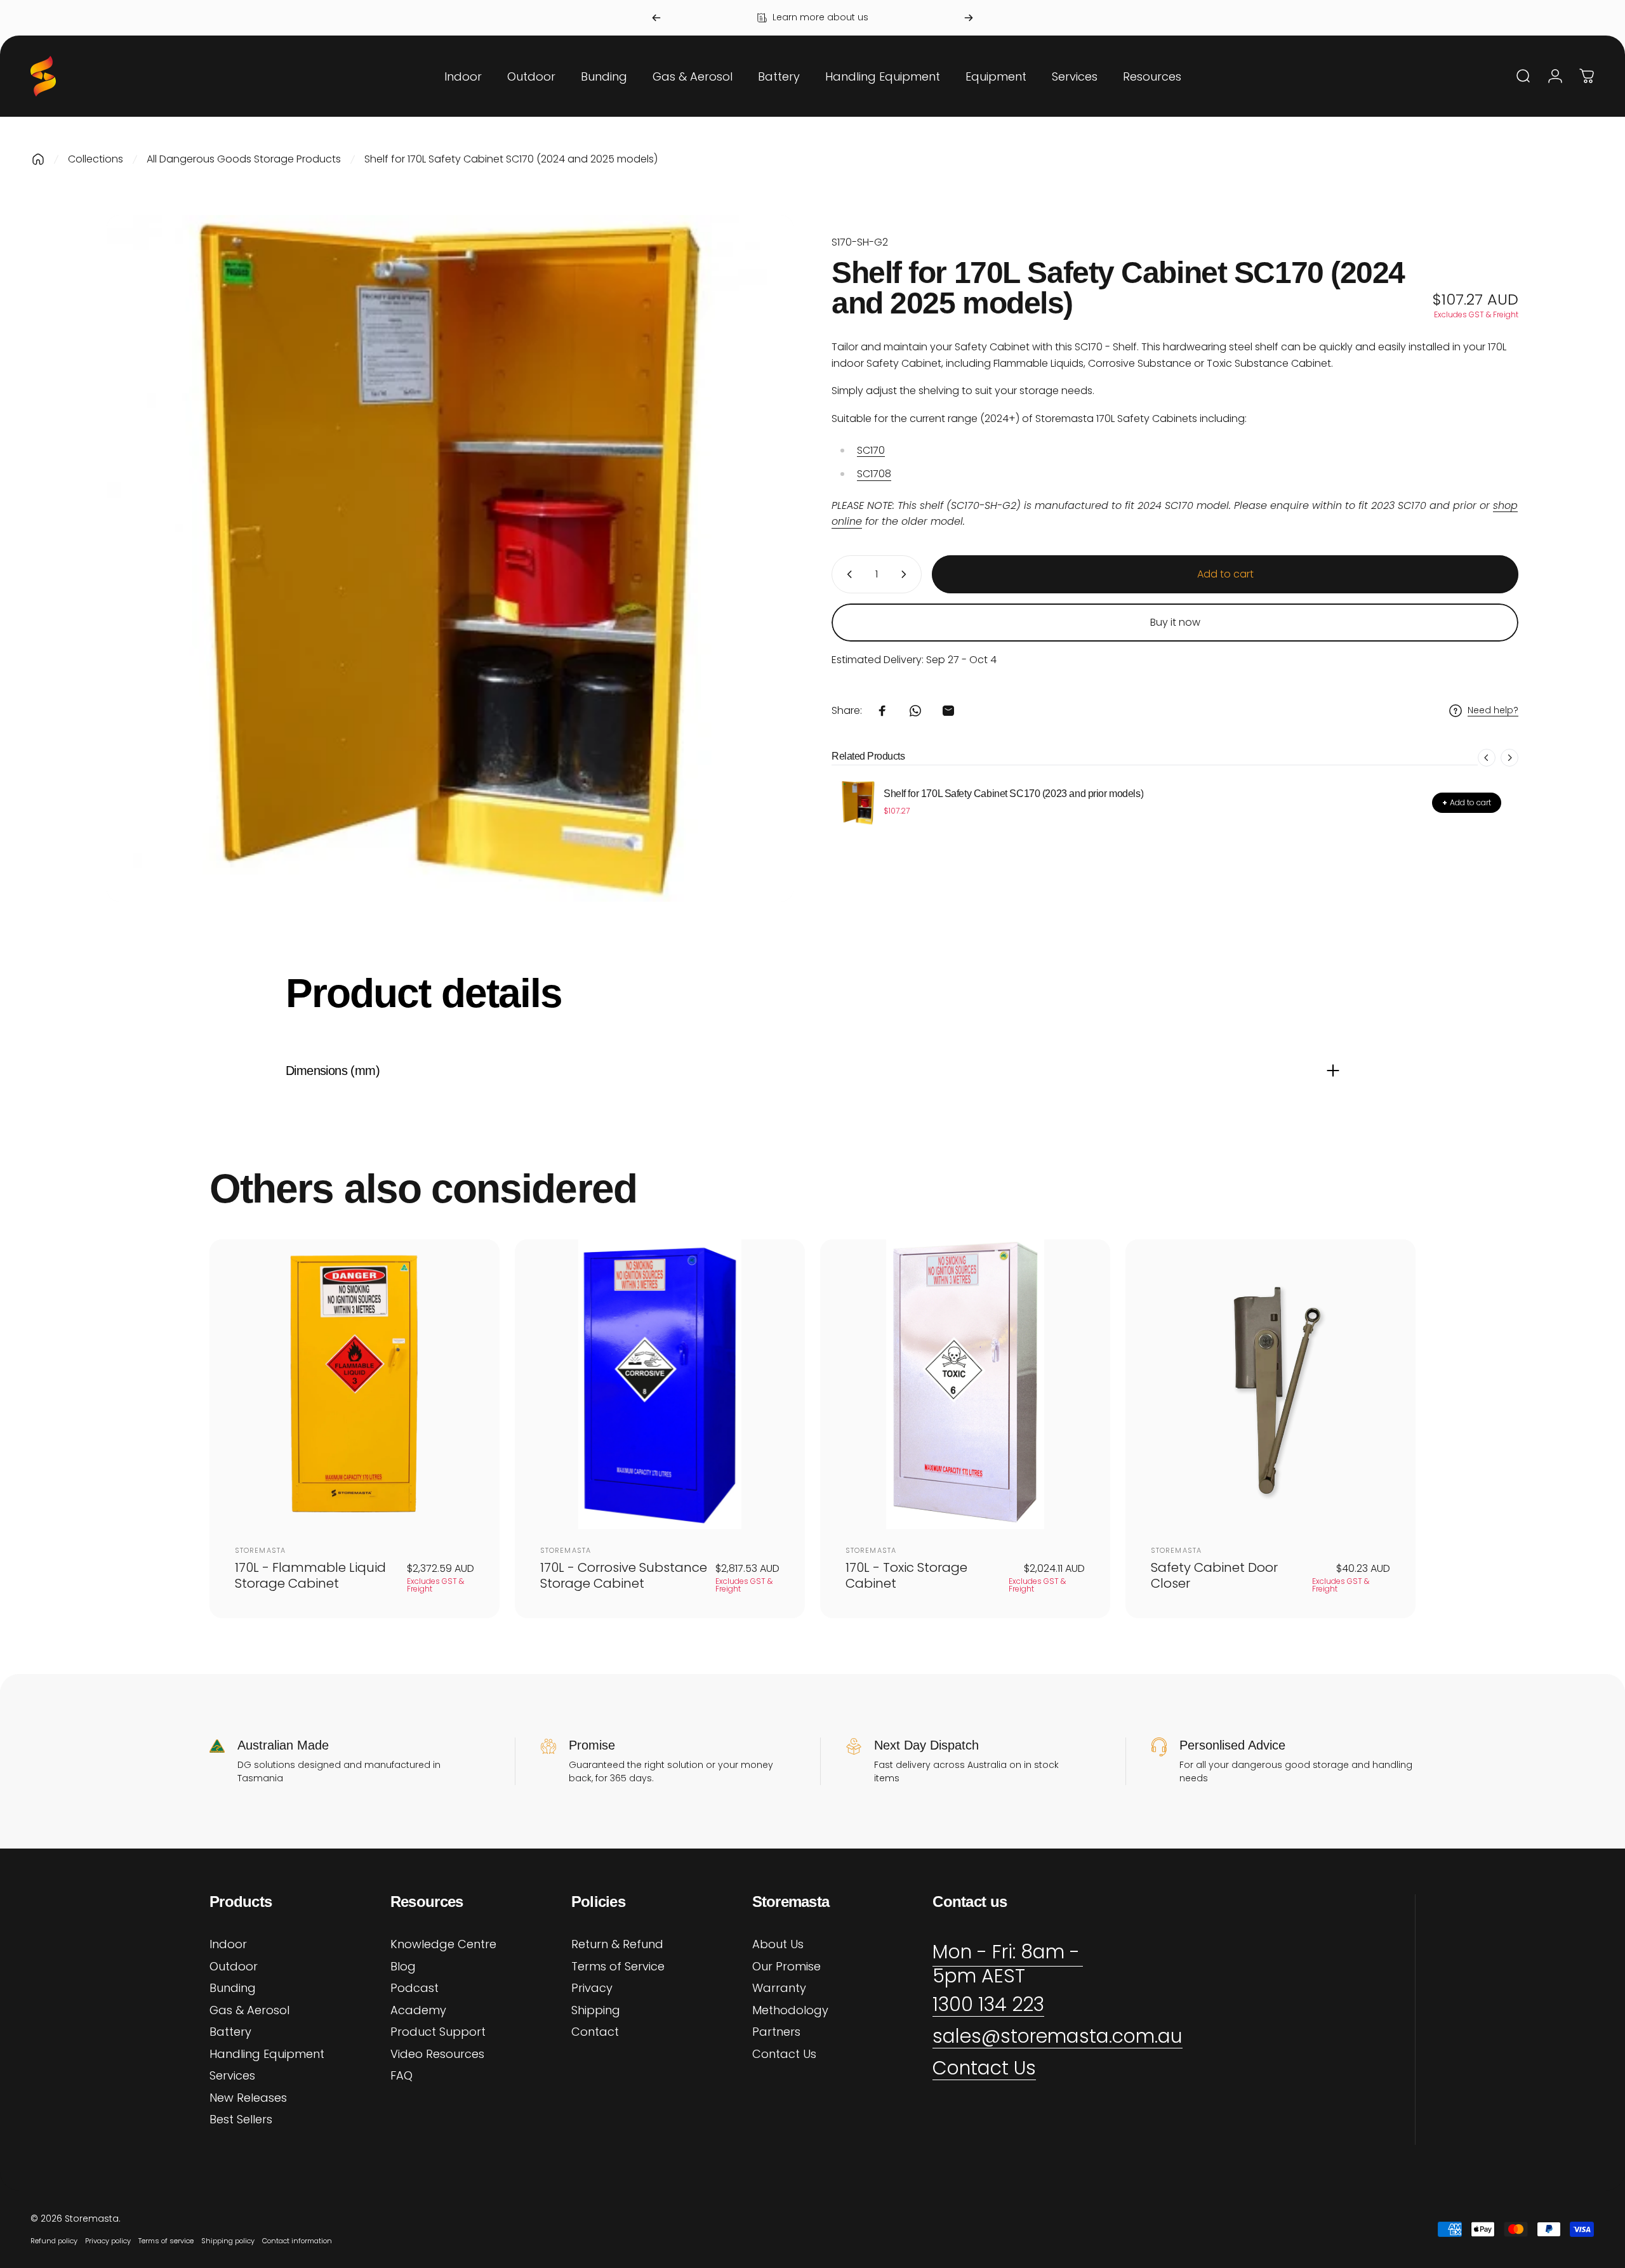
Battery (230, 2032)
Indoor (228, 1945)
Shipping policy (228, 2241)
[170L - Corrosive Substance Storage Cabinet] (660, 1384)
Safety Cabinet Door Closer (1214, 1575)
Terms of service (166, 2241)
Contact (595, 2032)
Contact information (297, 2241)
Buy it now (1175, 622)
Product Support (438, 2032)
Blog (403, 1967)
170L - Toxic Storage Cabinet (906, 1575)
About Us (778, 1945)
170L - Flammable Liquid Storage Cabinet (310, 1575)
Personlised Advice (1232, 1745)
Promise (592, 1745)
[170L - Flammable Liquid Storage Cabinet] (355, 1384)
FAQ (401, 2076)
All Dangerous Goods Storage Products (244, 159)
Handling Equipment (267, 2054)
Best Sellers (241, 2120)
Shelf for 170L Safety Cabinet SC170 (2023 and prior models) (1013, 794)
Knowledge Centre (443, 1945)
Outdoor (234, 1967)
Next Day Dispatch (926, 1745)
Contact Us (784, 2054)
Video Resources (437, 2054)
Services (232, 2076)
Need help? (1493, 711)
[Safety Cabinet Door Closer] (1270, 1384)
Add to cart (1467, 802)
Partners (776, 2032)
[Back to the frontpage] (38, 159)
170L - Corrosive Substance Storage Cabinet (624, 1575)
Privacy (592, 1988)
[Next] (969, 18)
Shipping (596, 2011)
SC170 (871, 450)
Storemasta (260, 1550)
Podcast (415, 1988)
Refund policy (54, 2241)
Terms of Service (618, 1967)
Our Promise (786, 1967)
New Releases (248, 2098)
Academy (418, 2011)
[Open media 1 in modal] (450, 558)
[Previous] (656, 18)
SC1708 (874, 474)
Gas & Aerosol (249, 2011)
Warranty (779, 1988)
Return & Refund (617, 1945)
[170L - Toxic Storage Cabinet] (965, 1384)
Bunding (233, 1988)
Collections (96, 159)
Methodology (790, 2011)
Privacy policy (108, 2241)
